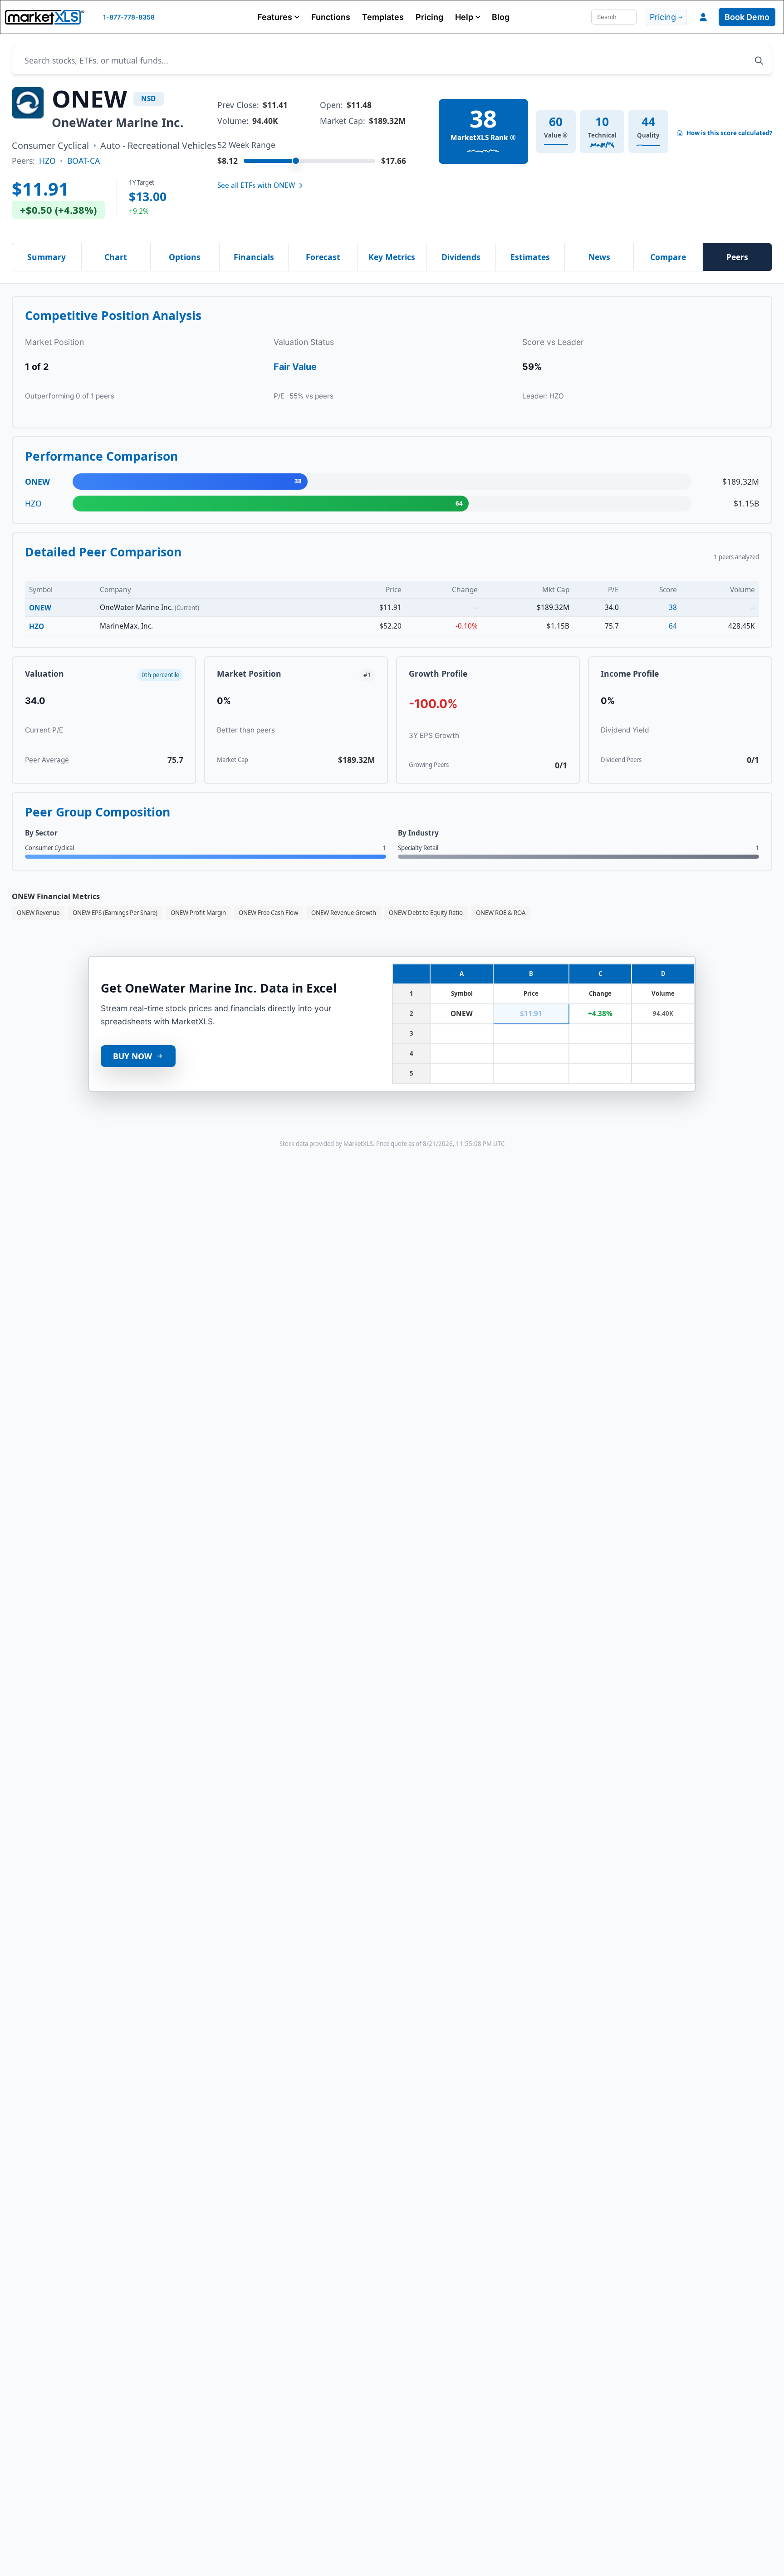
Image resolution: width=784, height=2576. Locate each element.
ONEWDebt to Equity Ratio (426, 913)
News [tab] (599, 257)
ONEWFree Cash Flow (268, 913)
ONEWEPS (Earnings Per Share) (115, 913)
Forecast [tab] (323, 257)
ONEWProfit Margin (198, 913)
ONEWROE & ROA (501, 913)
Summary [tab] (47, 257)
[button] (278, 17)
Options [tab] (185, 257)
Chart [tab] (116, 257)
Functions (331, 17)
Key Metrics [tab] (392, 257)
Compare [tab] (668, 257)
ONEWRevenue (38, 913)
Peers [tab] (737, 257)
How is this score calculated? (729, 133)
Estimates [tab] (530, 257)
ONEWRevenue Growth (344, 913)
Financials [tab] (254, 257)
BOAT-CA (83, 161)
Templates (383, 17)
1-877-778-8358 (129, 17)
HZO (47, 161)
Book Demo (747, 17)
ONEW (40, 608)
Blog (501, 17)
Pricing (429, 17)
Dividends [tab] (461, 257)
